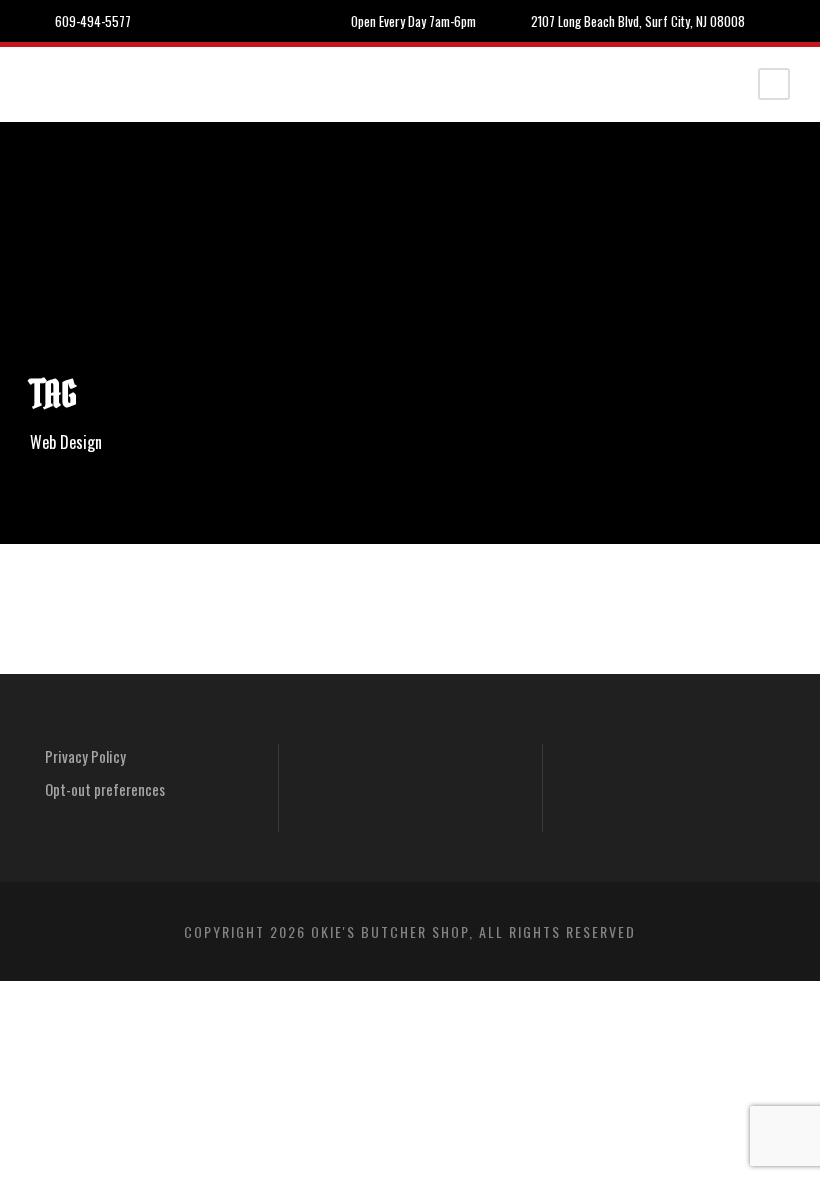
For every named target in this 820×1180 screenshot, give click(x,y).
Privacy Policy (85, 756)
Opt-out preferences (105, 789)
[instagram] (785, 21)
